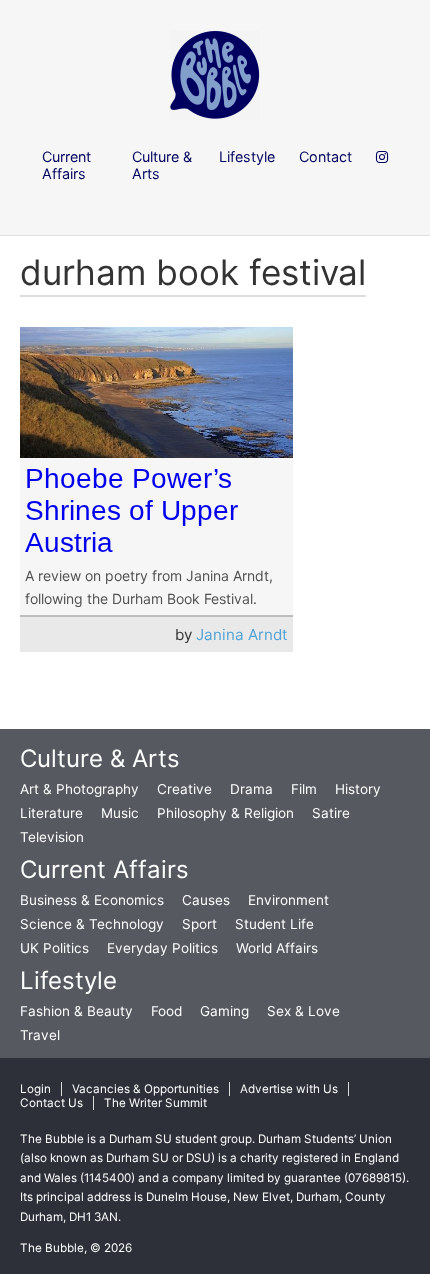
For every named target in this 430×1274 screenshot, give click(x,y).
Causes (206, 900)
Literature (51, 813)
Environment (288, 900)
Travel (40, 1035)
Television (52, 837)
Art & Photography (79, 789)
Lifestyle (68, 980)
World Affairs (277, 948)
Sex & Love (303, 1011)
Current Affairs (104, 869)
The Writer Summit (155, 1103)
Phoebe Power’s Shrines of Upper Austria (131, 510)
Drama (251, 789)
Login (35, 1089)
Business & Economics (92, 900)
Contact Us (51, 1103)
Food (166, 1011)
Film (304, 789)
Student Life (274, 924)
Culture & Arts (100, 758)
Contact (325, 156)
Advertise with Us (289, 1089)
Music (120, 813)
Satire (331, 813)
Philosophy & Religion (225, 813)
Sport (199, 924)
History (358, 789)
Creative (184, 789)
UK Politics (54, 948)
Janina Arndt (242, 634)
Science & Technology (92, 924)
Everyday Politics (162, 948)
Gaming (224, 1011)
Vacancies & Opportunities (145, 1089)
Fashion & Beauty (76, 1011)
